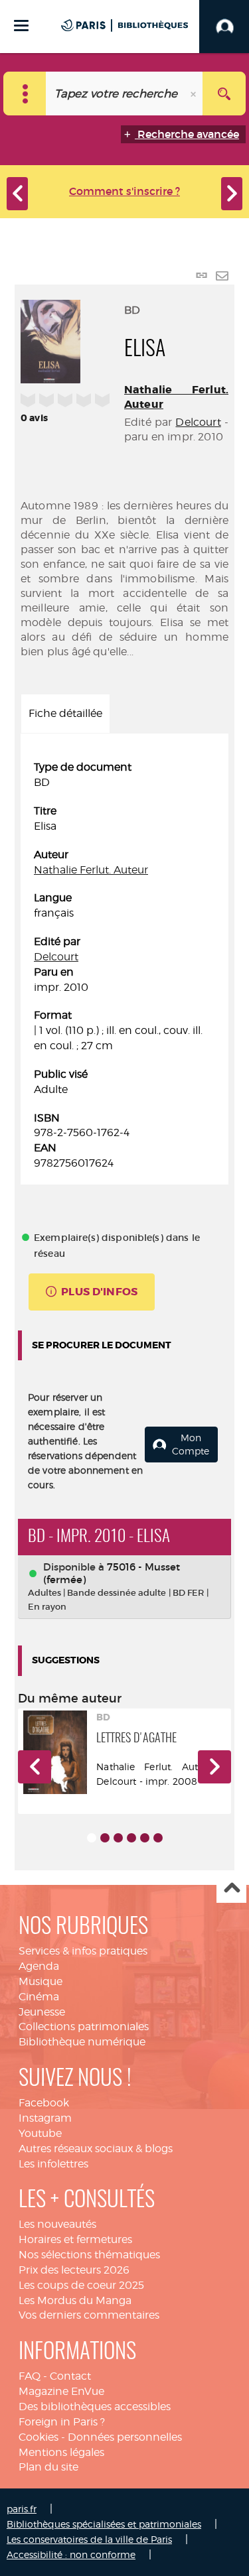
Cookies (39, 2437)
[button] (35, 1767)
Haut (231, 1889)
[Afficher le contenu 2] (105, 1838)
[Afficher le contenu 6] (158, 1838)
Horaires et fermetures (75, 2239)
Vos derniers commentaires (89, 2315)
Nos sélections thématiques (89, 2255)
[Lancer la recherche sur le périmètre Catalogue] (224, 94)
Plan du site (48, 2467)
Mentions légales (61, 2452)
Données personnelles (125, 2437)
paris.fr (22, 2509)
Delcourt (198, 422)
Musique (41, 1981)
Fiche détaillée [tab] (65, 713)
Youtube (40, 2133)
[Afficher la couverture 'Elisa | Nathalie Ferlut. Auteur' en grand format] (50, 340)
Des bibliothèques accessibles (95, 2407)
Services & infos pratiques (83, 1951)
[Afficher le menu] (21, 26)
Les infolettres (53, 2164)
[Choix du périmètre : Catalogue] (25, 94)
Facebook (44, 2103)
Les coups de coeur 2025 (81, 2285)
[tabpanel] (124, 966)
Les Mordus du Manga (75, 2300)
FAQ (30, 2376)
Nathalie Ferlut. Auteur (91, 870)
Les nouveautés (57, 2224)
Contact (70, 2376)
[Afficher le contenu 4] (131, 1838)
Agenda (39, 1966)
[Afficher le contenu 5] (145, 1838)
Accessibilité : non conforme (71, 2554)
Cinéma (39, 1997)
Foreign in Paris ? (62, 2422)
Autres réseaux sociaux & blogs (96, 2149)
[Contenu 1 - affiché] (92, 1838)
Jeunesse (42, 2012)
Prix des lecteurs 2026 (74, 2270)
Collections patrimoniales (84, 2027)
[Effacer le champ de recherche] (195, 94)
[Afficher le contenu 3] (118, 1838)
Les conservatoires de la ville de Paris (89, 2539)
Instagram (45, 2118)
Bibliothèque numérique (82, 2042)
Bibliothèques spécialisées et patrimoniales (104, 2524)
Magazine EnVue (61, 2391)
